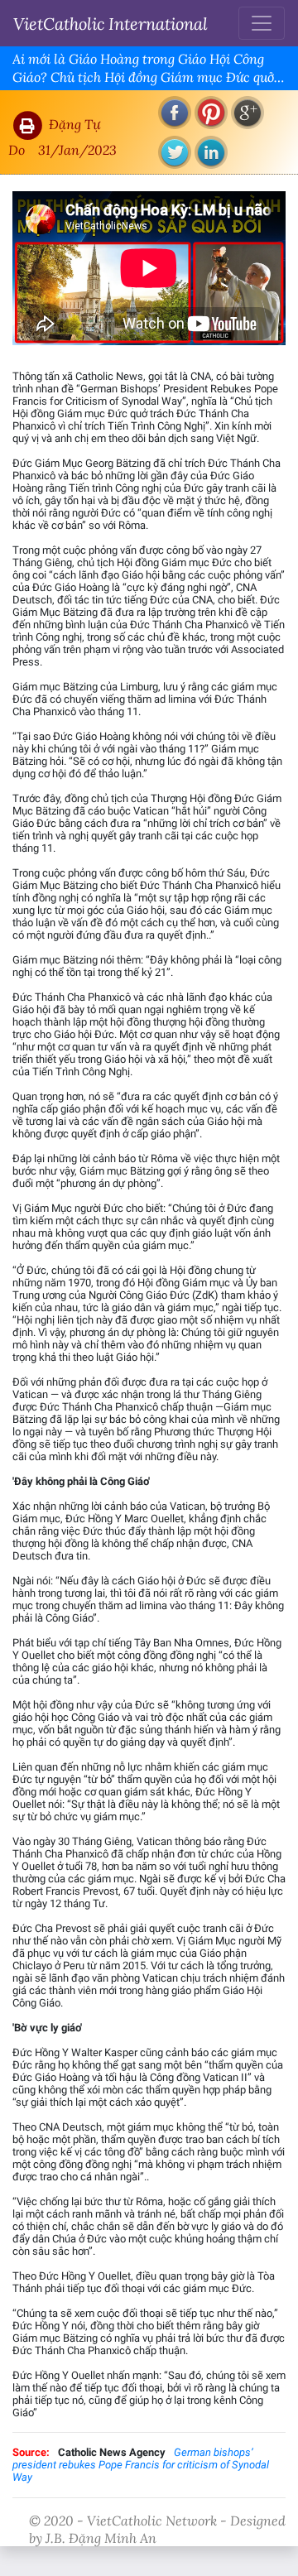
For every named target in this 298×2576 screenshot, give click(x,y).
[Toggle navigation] (262, 23)
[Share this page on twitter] (175, 152)
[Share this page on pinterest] (211, 113)
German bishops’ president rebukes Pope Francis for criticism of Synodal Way (141, 2465)
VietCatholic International (111, 23)
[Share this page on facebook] (175, 113)
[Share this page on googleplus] (248, 113)
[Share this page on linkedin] (211, 152)
